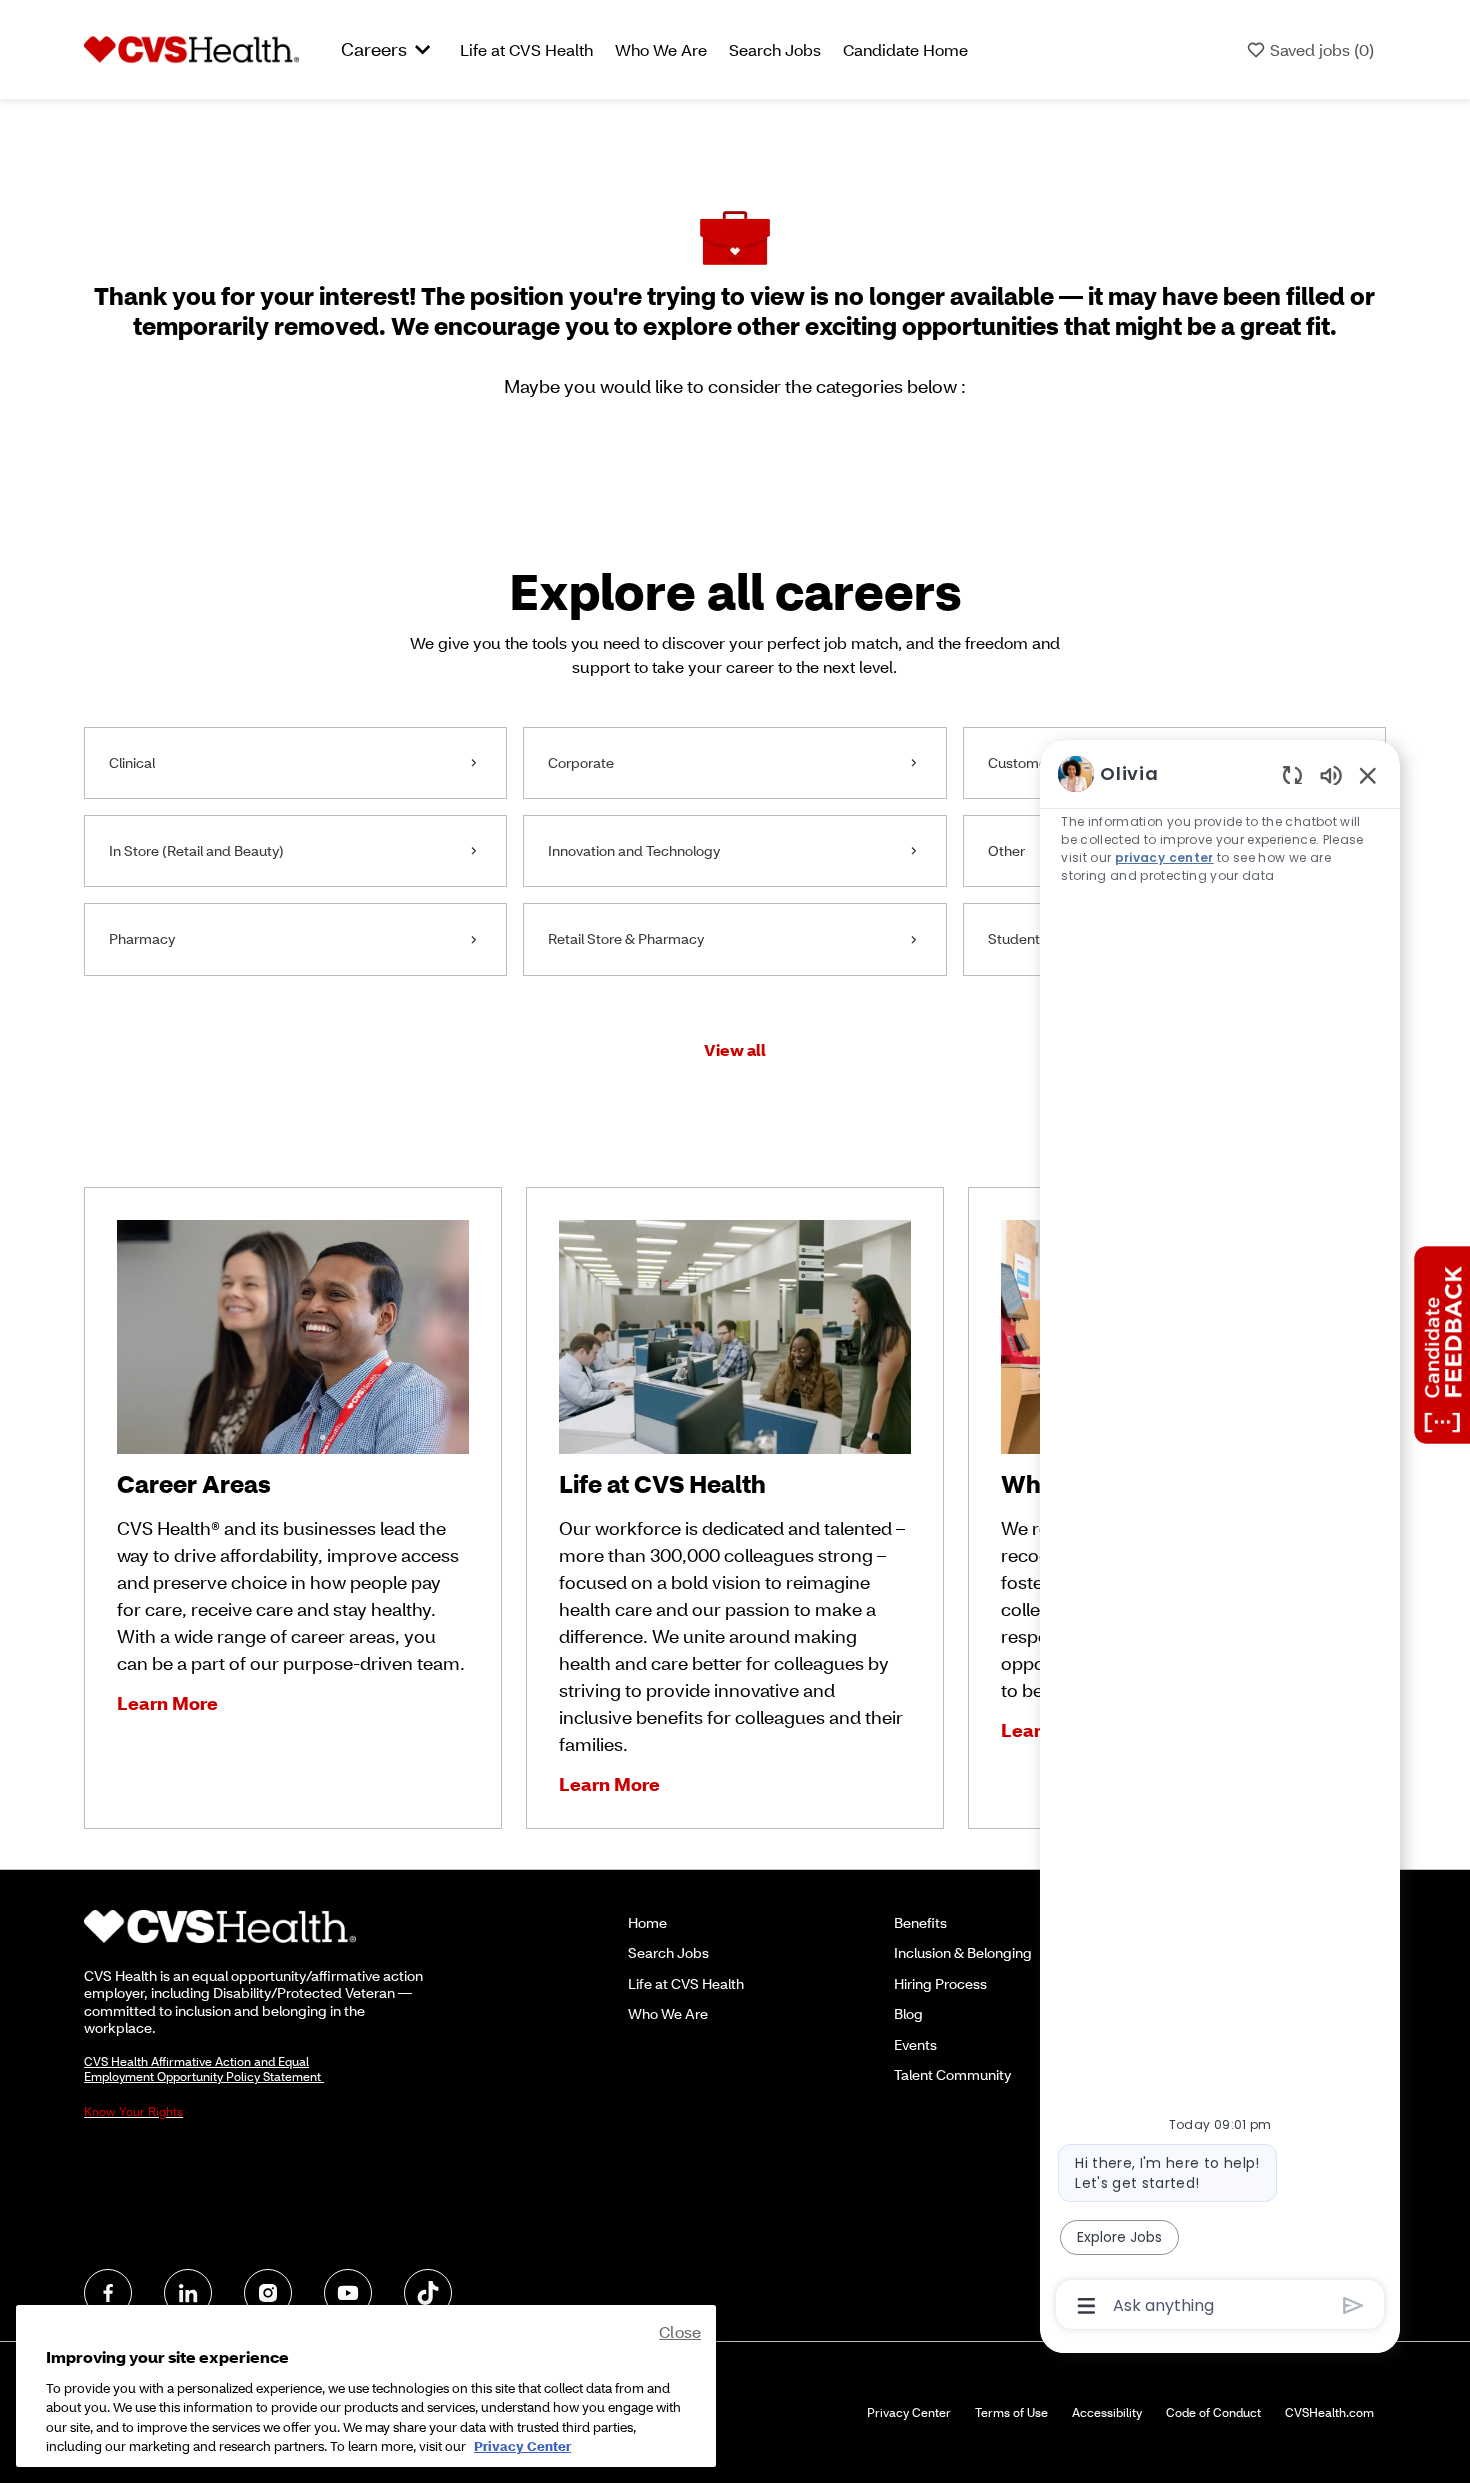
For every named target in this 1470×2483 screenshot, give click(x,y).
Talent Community (952, 2074)
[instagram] (268, 2293)
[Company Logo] (191, 48)
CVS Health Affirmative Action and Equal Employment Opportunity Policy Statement (204, 2069)
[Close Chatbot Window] (1368, 775)
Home (647, 1922)
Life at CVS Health (526, 49)
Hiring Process (940, 1983)
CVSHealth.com (1329, 2412)
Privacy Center (909, 2412)
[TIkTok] (428, 2293)
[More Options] (1086, 2306)
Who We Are (661, 49)
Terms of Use (1011, 2412)
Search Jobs (775, 49)
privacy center (1164, 857)
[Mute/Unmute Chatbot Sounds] (1331, 774)
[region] (1220, 1538)
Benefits (920, 1922)
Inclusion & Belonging (963, 1952)
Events (915, 2044)
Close (680, 2331)
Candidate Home (905, 49)
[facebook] (108, 2293)
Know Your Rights (133, 2111)
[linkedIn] (188, 2293)
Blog (908, 2013)
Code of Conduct (1213, 2412)
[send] (1353, 2305)
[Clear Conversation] (1292, 774)
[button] (735, 1049)
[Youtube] (348, 2293)
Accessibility (1107, 2412)
